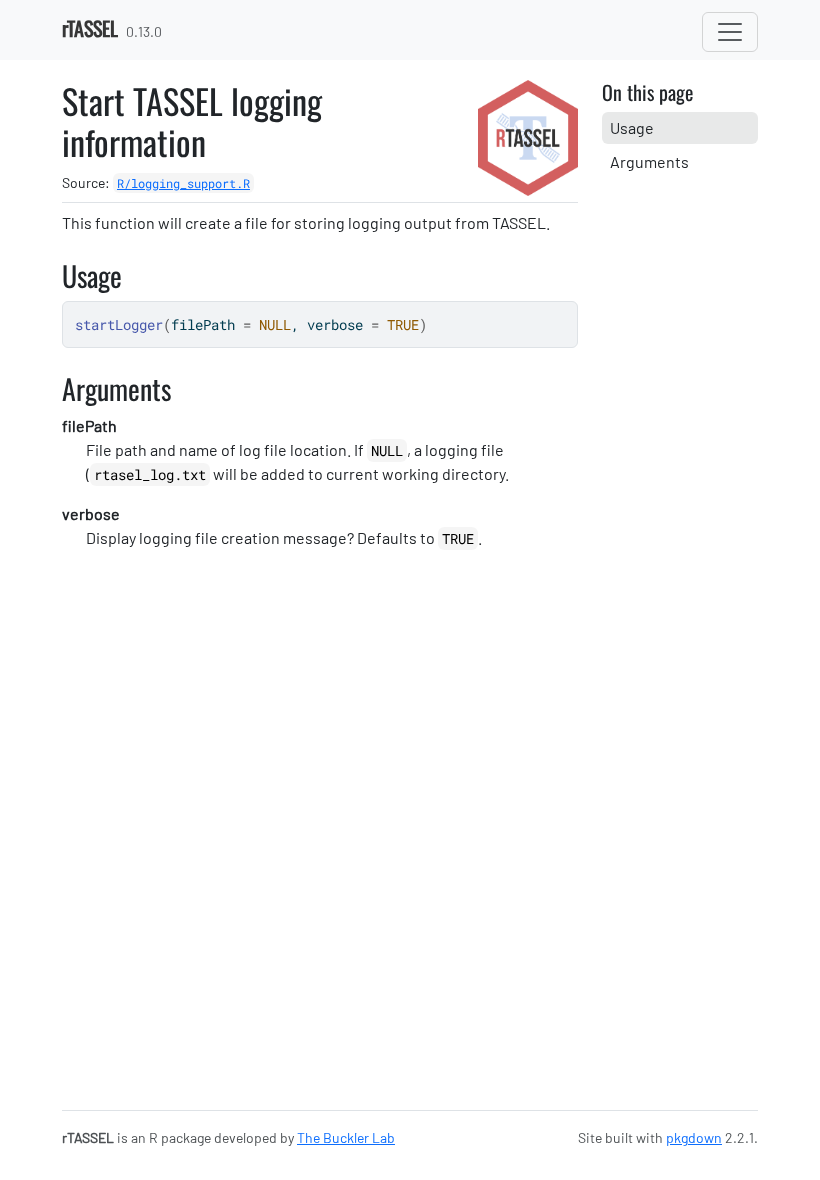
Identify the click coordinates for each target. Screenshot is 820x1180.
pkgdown (694, 1137)
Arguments (649, 161)
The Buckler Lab (346, 1137)
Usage (632, 127)
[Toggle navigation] (730, 32)
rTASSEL (90, 28)
